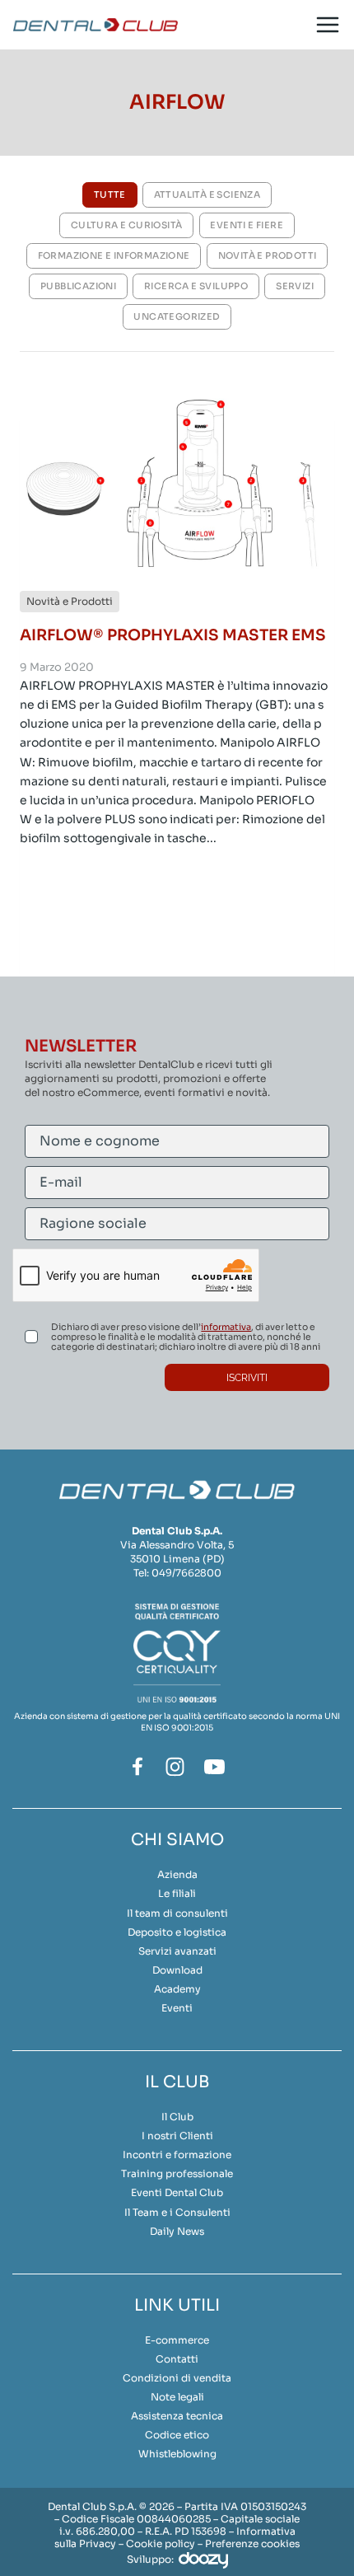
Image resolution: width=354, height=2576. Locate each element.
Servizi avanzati (177, 1951)
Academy (177, 1989)
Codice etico (177, 2435)
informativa (226, 1327)
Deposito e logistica (177, 1932)
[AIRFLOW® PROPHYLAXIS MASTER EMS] (177, 482)
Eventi (177, 2008)
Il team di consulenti (177, 1913)
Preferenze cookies (252, 2543)
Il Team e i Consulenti (177, 2212)
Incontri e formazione (177, 2154)
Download (177, 1970)
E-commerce (177, 2340)
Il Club (177, 2117)
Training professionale (177, 2173)
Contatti (177, 2359)
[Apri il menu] (327, 25)
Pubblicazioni (78, 286)
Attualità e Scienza (207, 194)
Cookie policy (161, 2543)
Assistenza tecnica (177, 2416)
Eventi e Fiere (247, 225)
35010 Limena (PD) (177, 1559)
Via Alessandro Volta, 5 (177, 1545)
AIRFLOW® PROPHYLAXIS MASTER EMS (173, 635)
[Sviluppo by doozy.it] (203, 2559)
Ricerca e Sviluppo (196, 286)
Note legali (177, 2397)
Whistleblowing (177, 2454)
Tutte (110, 194)
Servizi (295, 286)
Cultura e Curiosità (127, 225)
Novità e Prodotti (268, 255)
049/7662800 (186, 1573)
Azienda (177, 1874)
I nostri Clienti (177, 2136)
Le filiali (177, 1893)
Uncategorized (177, 316)
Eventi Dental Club (177, 2192)
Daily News (177, 2231)
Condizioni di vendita (177, 2378)
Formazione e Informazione (114, 255)
